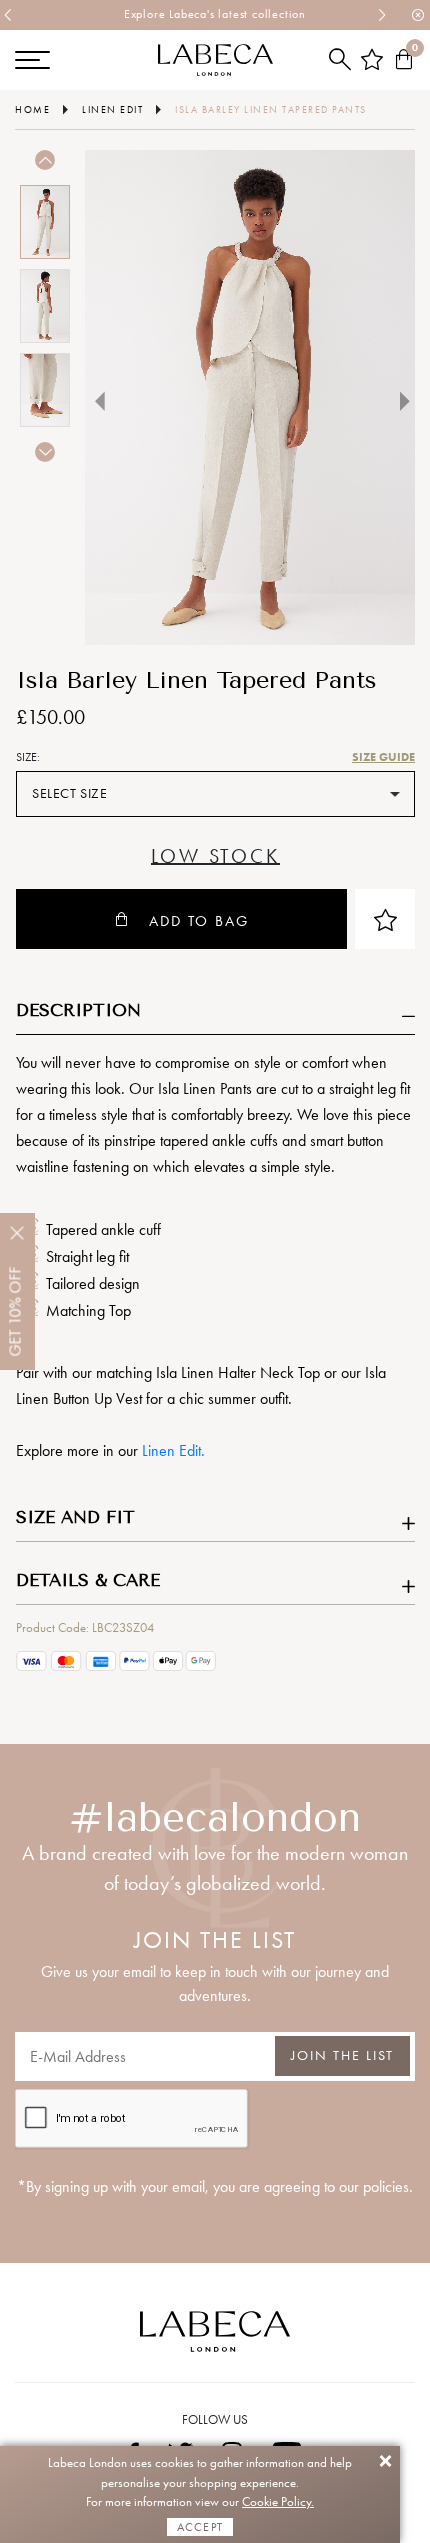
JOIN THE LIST (342, 2055)
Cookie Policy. (278, 2501)
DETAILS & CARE (88, 1580)
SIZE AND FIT (75, 1517)
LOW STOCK (215, 857)
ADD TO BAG (199, 921)
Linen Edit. (173, 1450)
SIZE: (28, 757)
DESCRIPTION (78, 1010)
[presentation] (9, 15)
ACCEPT (200, 2527)
